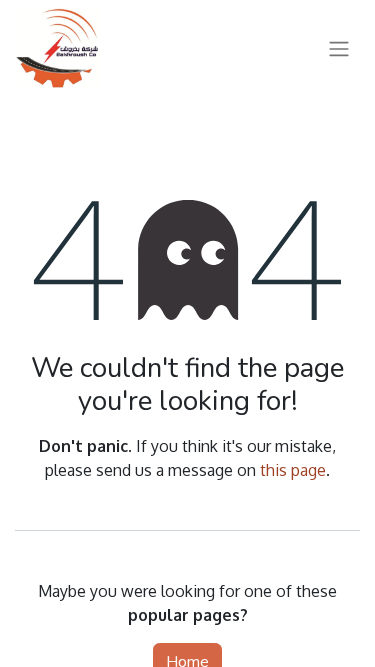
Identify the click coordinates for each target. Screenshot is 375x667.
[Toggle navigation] (339, 47)
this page (293, 470)
